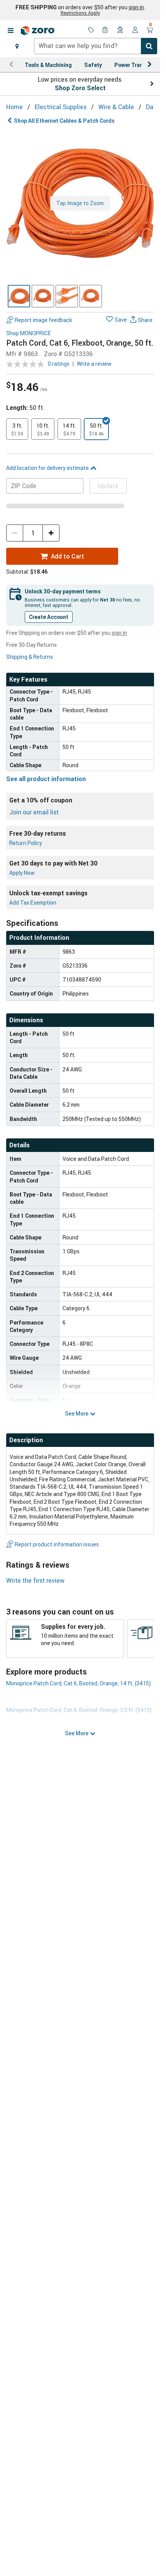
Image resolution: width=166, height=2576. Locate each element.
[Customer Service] (120, 31)
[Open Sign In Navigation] (135, 31)
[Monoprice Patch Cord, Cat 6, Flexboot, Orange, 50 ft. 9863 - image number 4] (91, 296)
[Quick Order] (106, 31)
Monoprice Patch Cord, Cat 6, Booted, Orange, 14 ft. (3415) (79, 1683)
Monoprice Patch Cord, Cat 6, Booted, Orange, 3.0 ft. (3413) (79, 1710)
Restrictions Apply (80, 13)
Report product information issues (57, 1544)
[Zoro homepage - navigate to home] (38, 31)
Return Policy (26, 843)
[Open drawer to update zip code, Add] (17, 46)
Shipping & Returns (30, 657)
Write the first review (35, 1580)
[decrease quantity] (15, 533)
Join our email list (34, 812)
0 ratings (59, 364)
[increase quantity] (51, 533)
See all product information (46, 779)
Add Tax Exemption (33, 902)
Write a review (94, 364)
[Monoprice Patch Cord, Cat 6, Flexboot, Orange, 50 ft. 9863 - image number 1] (19, 296)
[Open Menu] (10, 31)
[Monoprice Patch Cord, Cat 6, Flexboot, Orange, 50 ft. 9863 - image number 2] (43, 296)
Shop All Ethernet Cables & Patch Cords (64, 121)
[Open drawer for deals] (91, 31)
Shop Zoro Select (80, 88)
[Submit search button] (149, 46)
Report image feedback (43, 320)
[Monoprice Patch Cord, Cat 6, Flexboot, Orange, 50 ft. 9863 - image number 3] (67, 296)
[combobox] (96, 46)
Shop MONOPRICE (29, 333)
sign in (136, 7)
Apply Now (22, 873)
